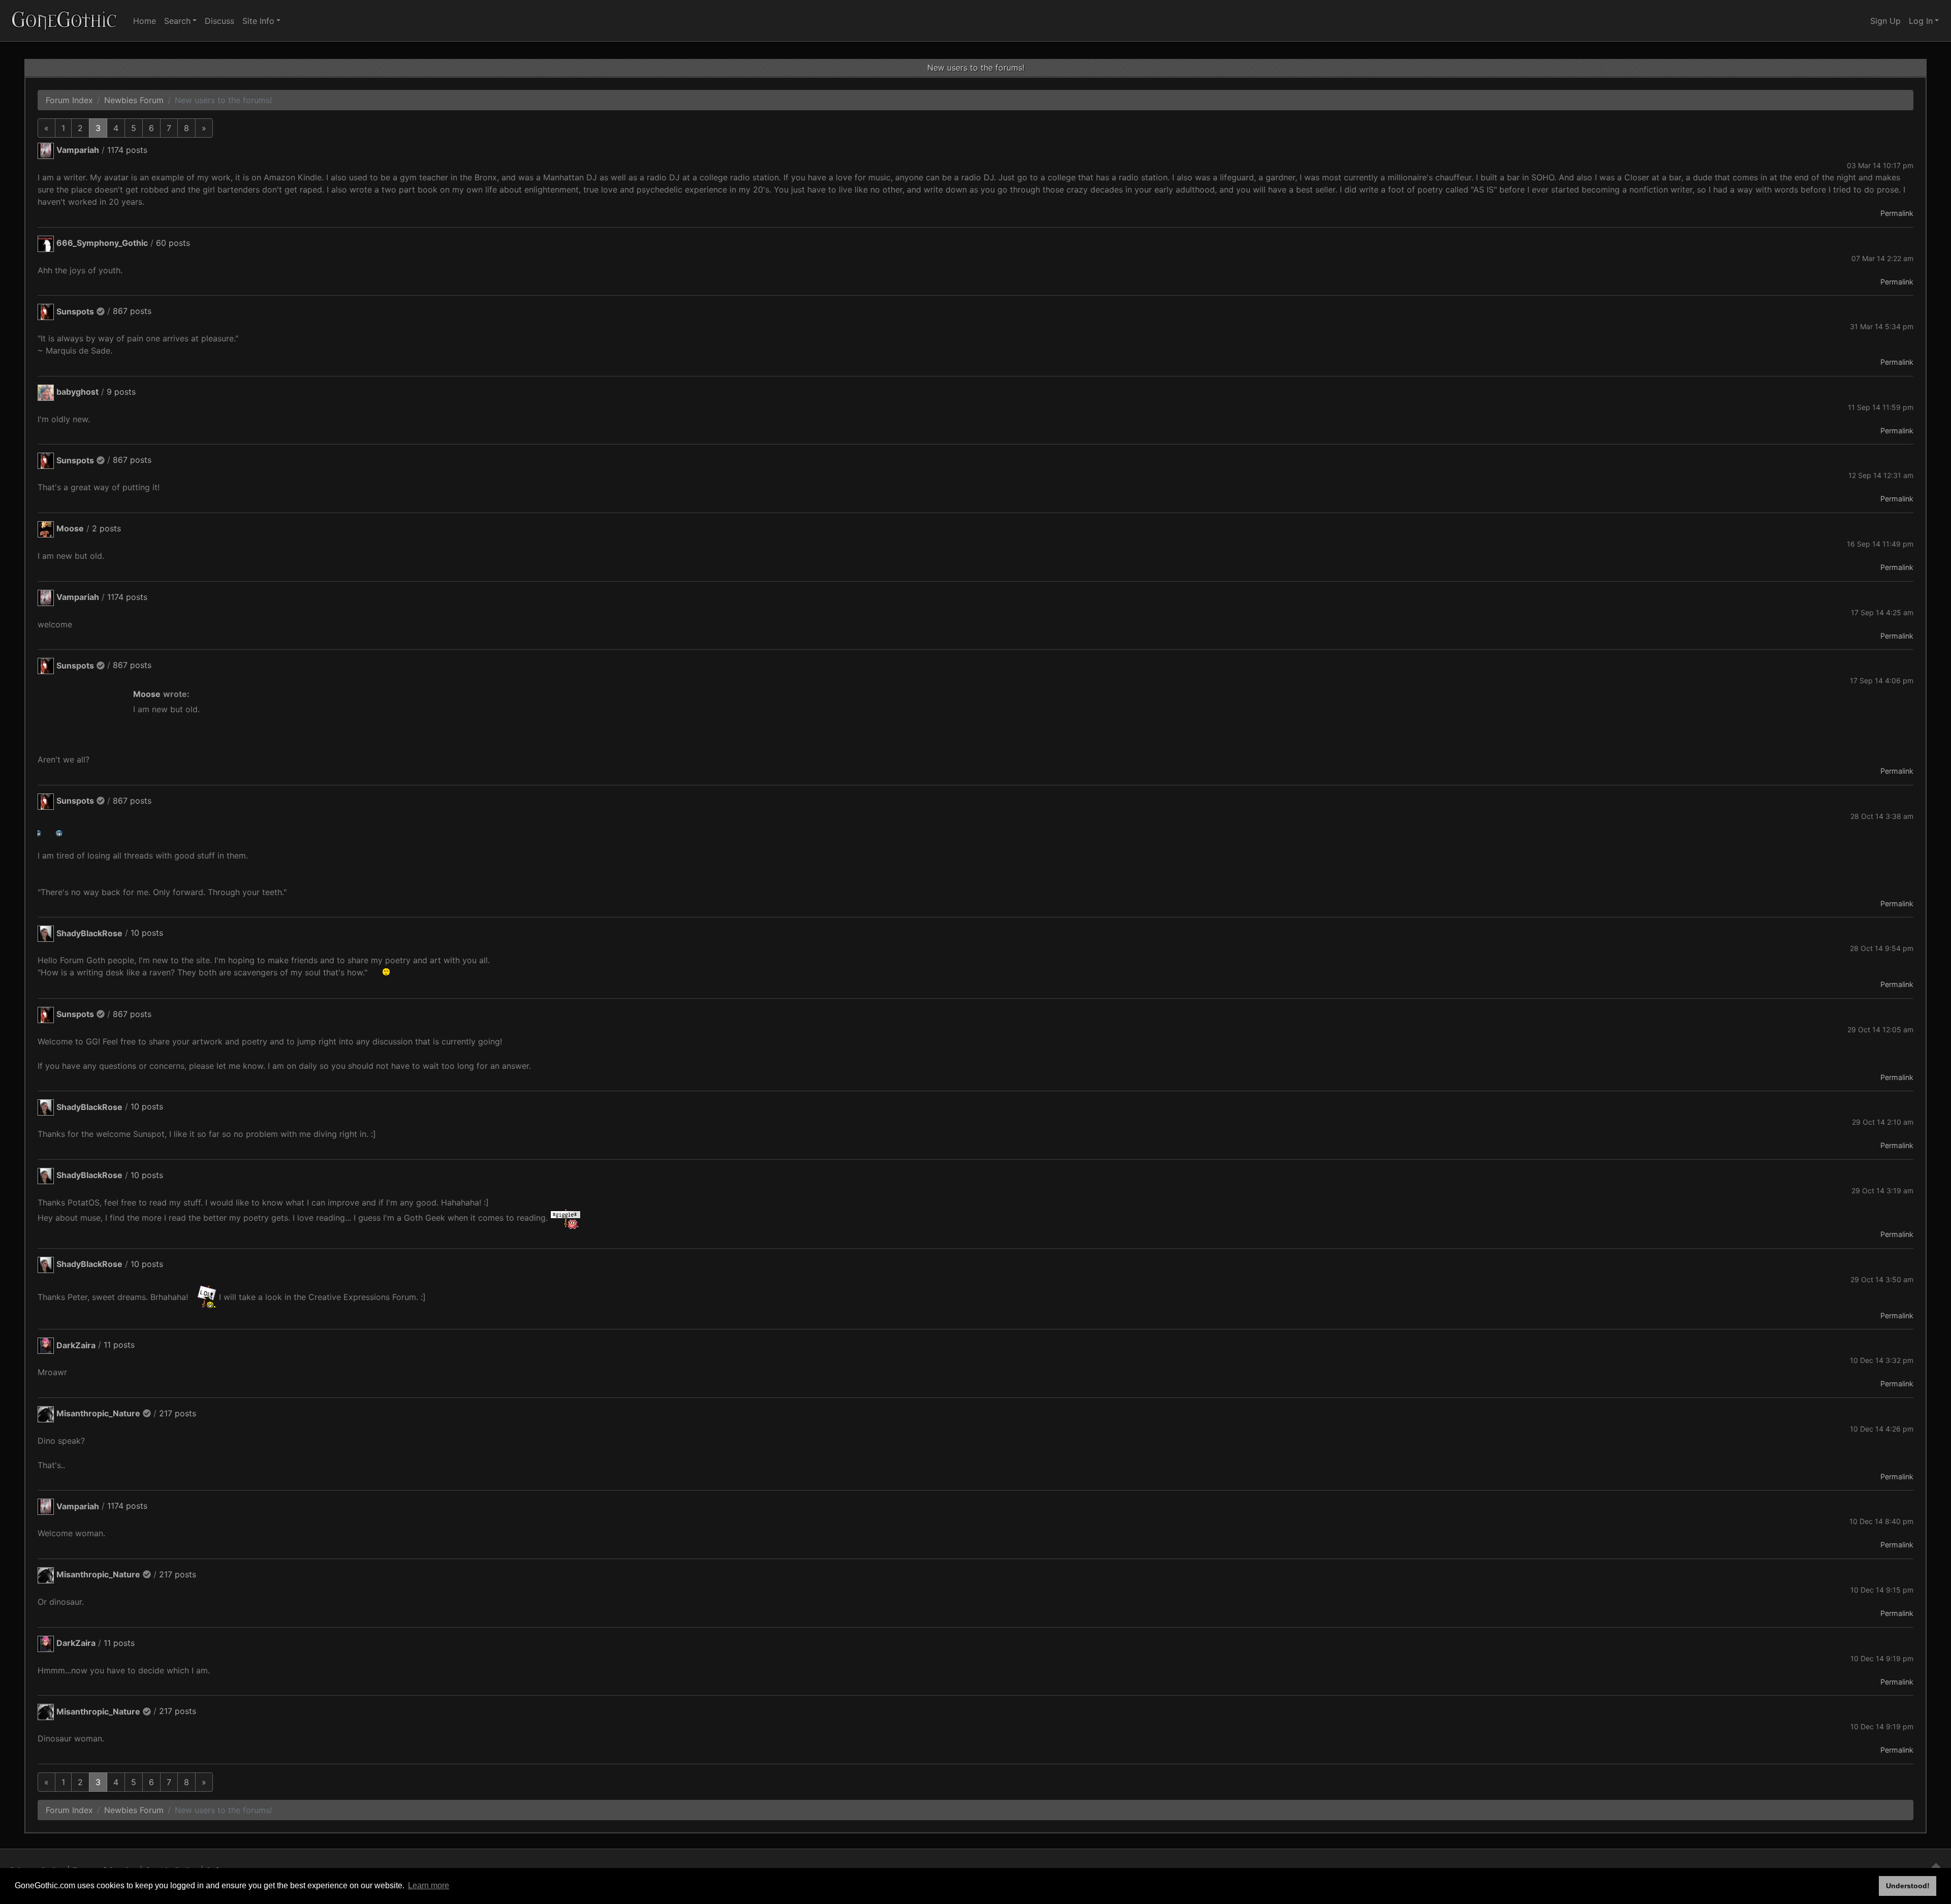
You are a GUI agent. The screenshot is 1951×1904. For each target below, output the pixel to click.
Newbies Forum (134, 100)
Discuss (219, 21)
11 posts (119, 1345)
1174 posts (127, 150)
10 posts (147, 933)
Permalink (1897, 213)
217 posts (178, 1413)
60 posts (173, 243)
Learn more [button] (429, 1885)
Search (177, 21)
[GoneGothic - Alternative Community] (65, 21)
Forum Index (69, 100)
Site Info (258, 21)
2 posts (106, 528)
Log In (1921, 21)
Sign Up (1885, 21)
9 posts (121, 392)
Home (145, 21)
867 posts (132, 311)
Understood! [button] (1908, 1886)
